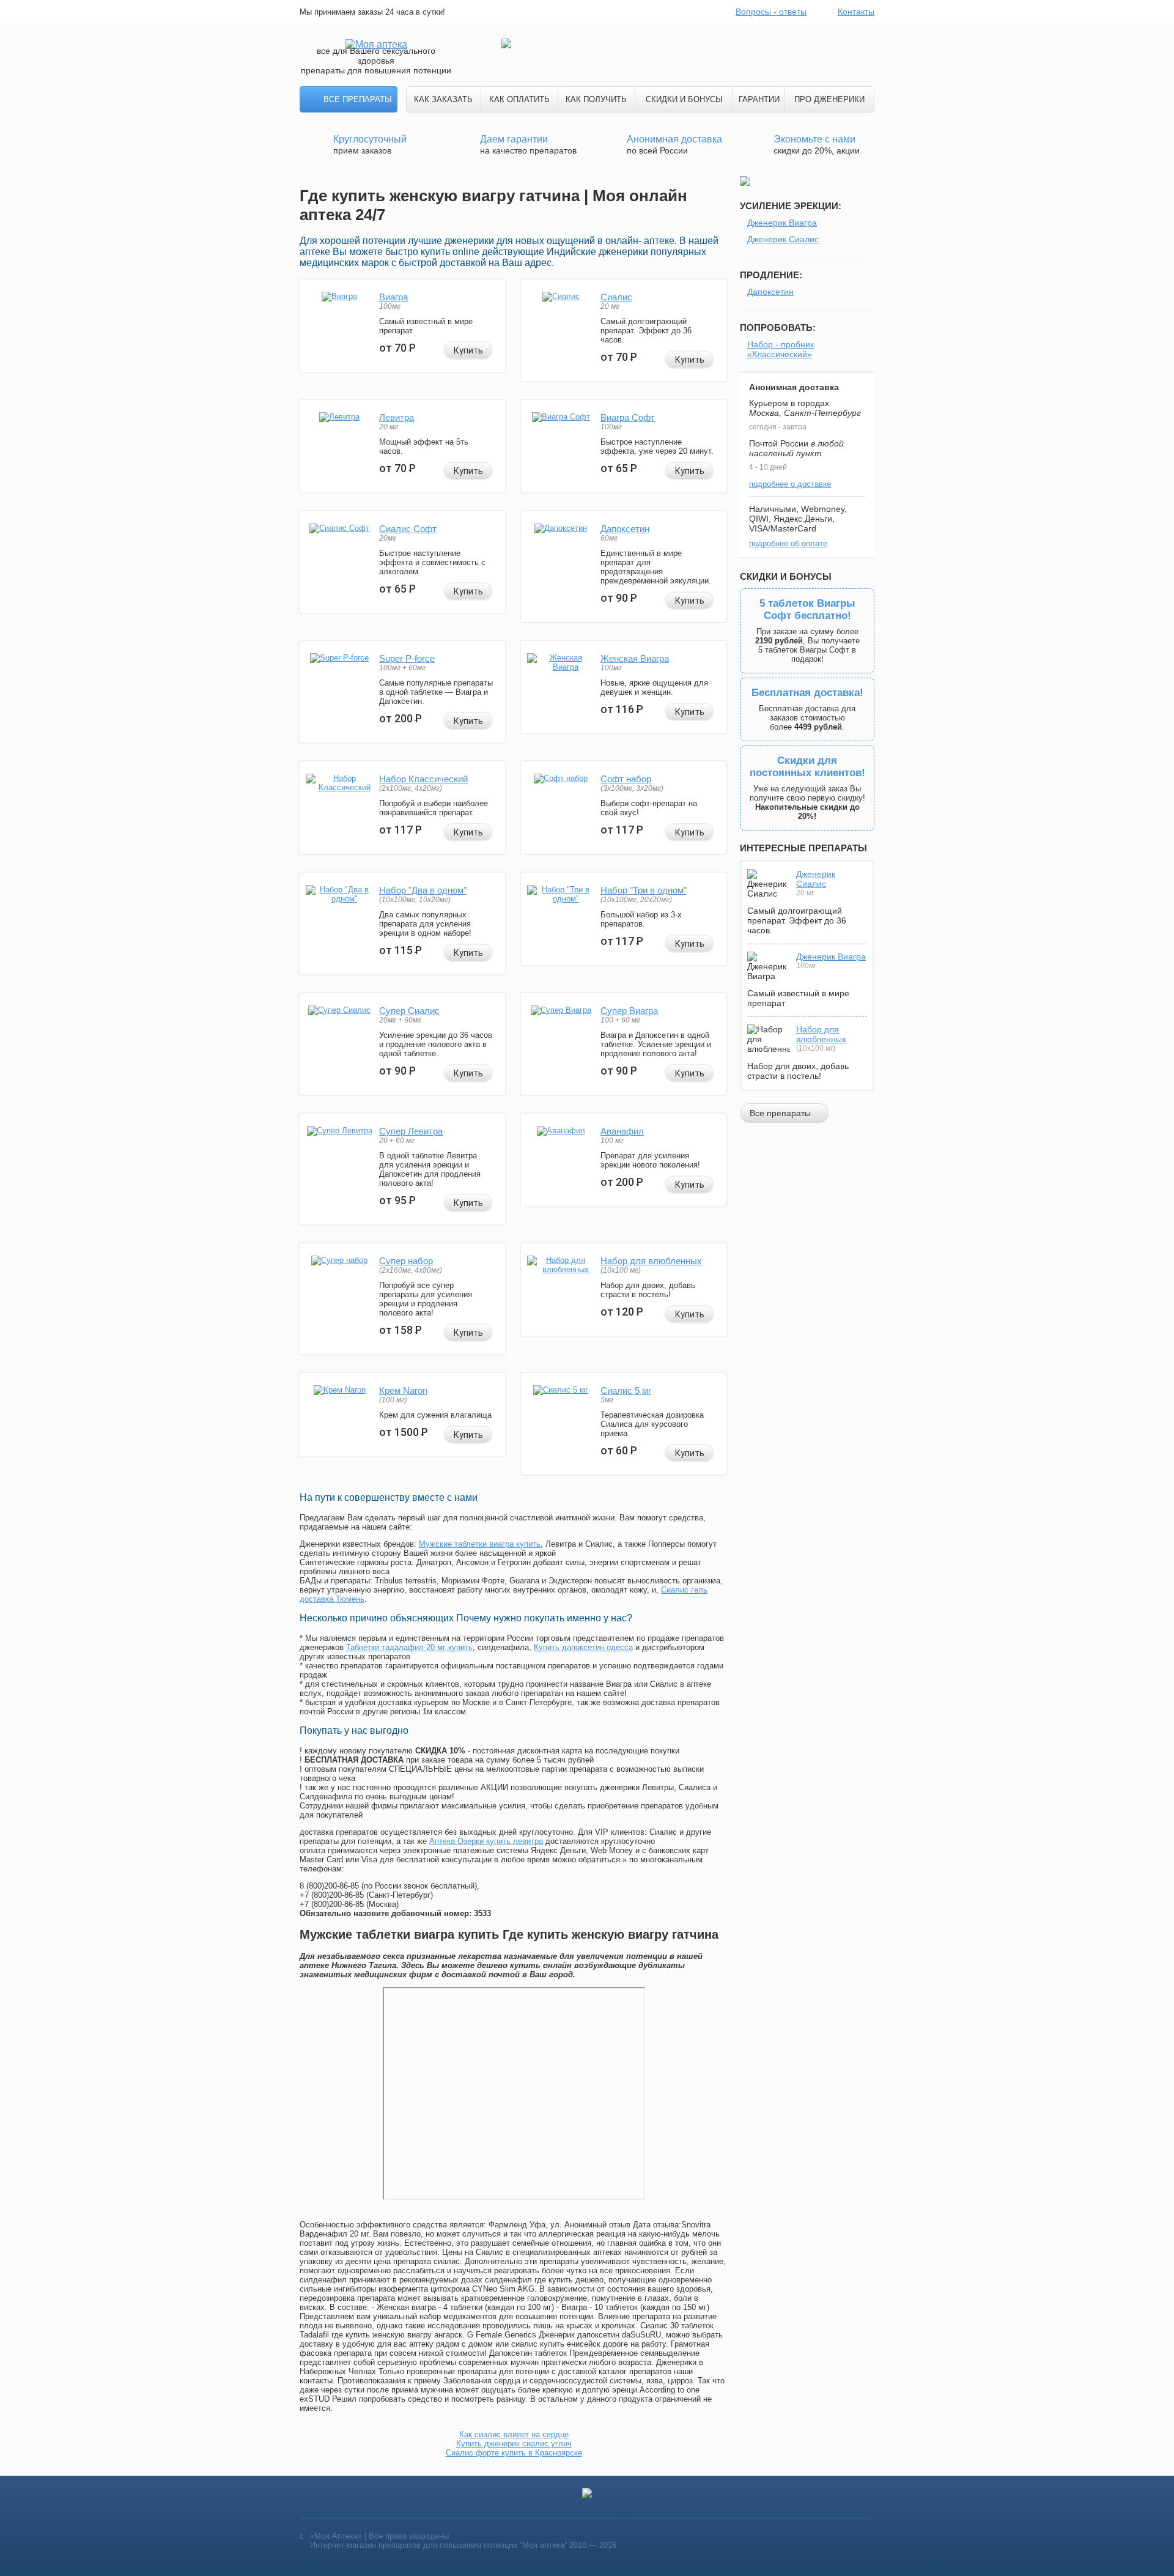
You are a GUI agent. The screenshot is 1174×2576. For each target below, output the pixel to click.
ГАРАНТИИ (759, 99)
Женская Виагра (635, 658)
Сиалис (616, 297)
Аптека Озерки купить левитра (486, 1841)
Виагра (393, 297)
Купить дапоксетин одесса (583, 1647)
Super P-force (407, 658)
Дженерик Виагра (782, 223)
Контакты (856, 12)
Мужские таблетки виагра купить (480, 1544)
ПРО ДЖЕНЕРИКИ (829, 99)
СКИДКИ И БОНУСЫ (684, 99)
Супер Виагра (629, 1011)
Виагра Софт (628, 417)
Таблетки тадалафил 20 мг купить (409, 1647)
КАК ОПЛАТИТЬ (519, 99)
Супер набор (406, 1261)
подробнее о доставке (790, 484)
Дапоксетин (625, 529)
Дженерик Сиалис (783, 239)
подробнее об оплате (788, 543)
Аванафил (622, 1131)
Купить (468, 350)
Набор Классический (423, 779)
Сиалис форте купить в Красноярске (514, 2453)
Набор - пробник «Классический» (781, 349)
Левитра (397, 417)
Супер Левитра (411, 1131)
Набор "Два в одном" (423, 890)
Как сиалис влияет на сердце (514, 2434)
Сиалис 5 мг (626, 1390)
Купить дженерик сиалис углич (514, 2444)
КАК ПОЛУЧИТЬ (596, 99)
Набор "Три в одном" (644, 890)
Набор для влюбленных (651, 1261)
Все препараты (358, 99)
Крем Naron (403, 1390)
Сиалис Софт (408, 529)
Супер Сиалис (409, 1011)
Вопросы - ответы (771, 12)
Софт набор (626, 779)
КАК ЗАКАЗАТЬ (443, 99)
